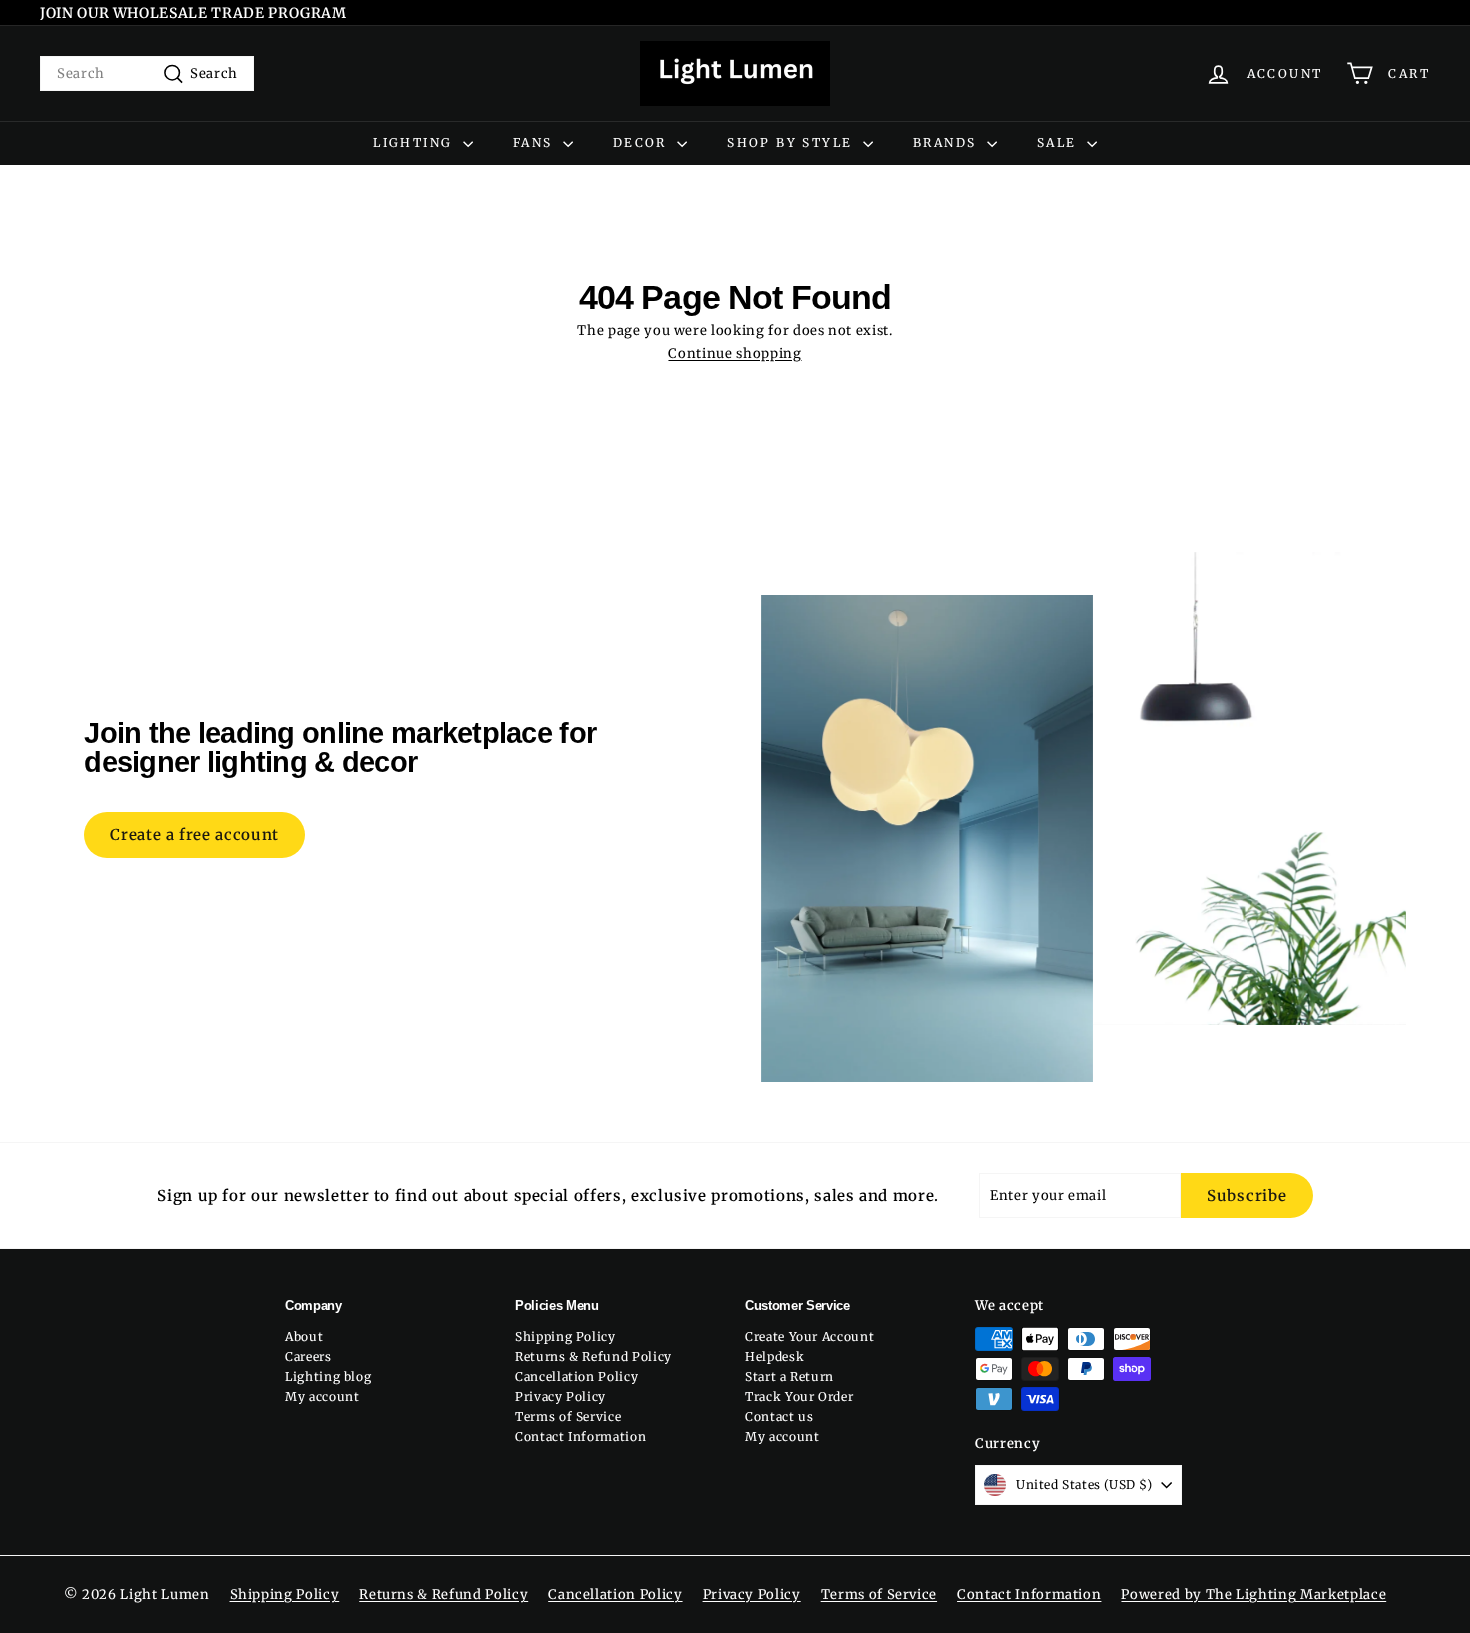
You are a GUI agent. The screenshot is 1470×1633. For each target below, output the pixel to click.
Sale (1059, 142)
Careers (308, 1356)
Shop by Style (792, 142)
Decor (642, 142)
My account (322, 1396)
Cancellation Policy (576, 1376)
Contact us (779, 1416)
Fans (535, 142)
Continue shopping (734, 353)
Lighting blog (328, 1376)
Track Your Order (799, 1396)
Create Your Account (809, 1336)
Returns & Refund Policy (593, 1356)
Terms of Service (568, 1416)
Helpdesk (774, 1356)
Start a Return (789, 1376)
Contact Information (580, 1436)
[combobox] (147, 73)
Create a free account (194, 834)
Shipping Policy (565, 1336)
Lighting (415, 142)
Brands (947, 142)
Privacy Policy (560, 1396)
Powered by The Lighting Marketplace (1253, 1594)
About (304, 1336)
